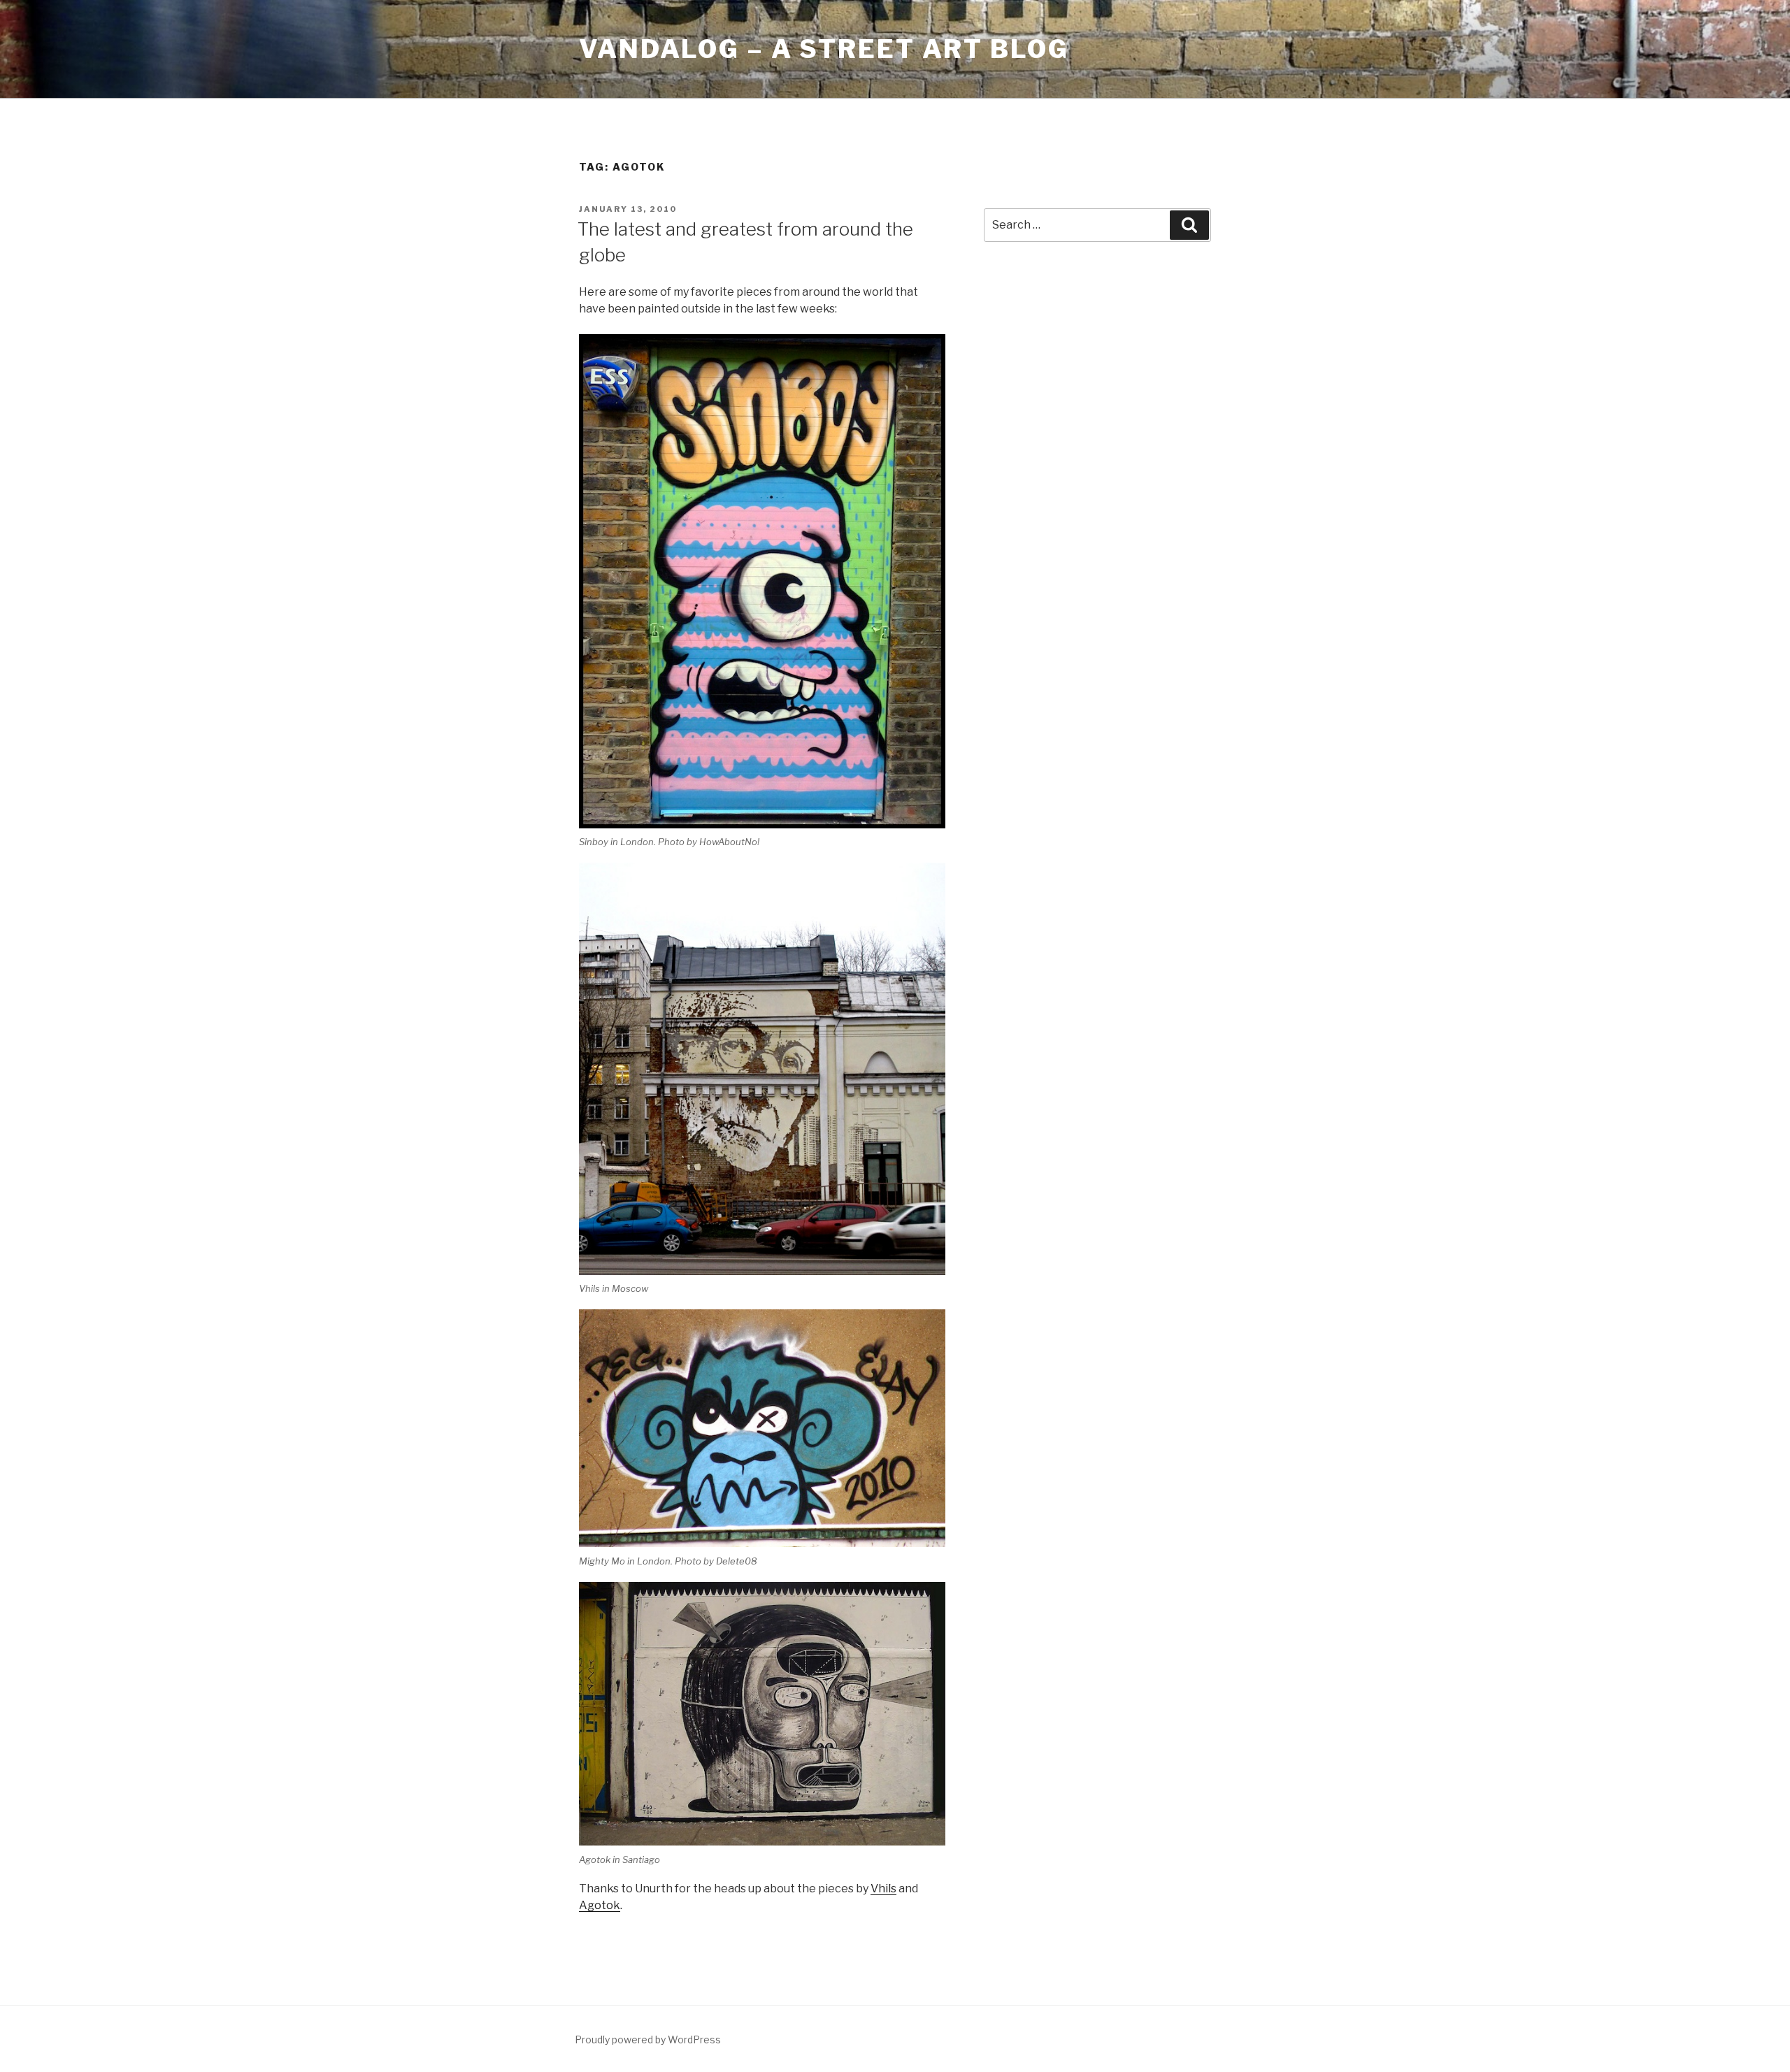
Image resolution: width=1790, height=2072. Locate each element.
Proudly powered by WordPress (648, 2039)
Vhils (883, 1888)
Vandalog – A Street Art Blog (824, 49)
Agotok (600, 1905)
